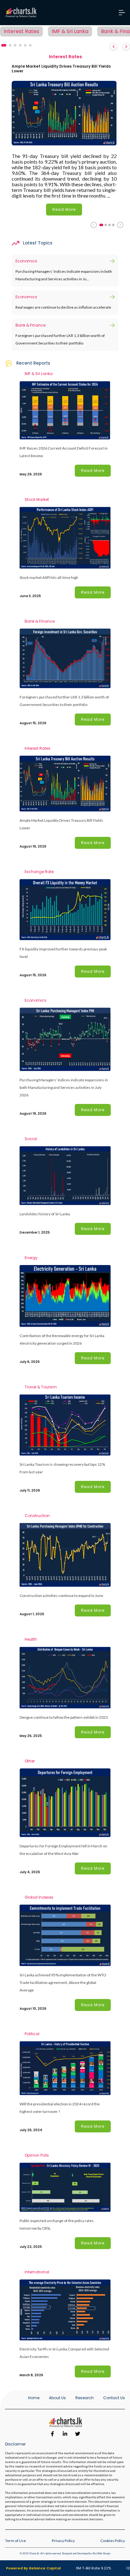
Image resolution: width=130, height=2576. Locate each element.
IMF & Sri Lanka (70, 31)
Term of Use (15, 2541)
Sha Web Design (101, 2553)
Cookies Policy (113, 2541)
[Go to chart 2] (106, 225)
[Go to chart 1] (101, 225)
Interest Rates (21, 31)
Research (85, 2398)
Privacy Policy (63, 2541)
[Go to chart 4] (113, 225)
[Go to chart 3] (109, 225)
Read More (64, 209)
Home (34, 2398)
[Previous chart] (94, 225)
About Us (57, 2398)
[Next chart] (120, 225)
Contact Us (114, 2398)
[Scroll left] (114, 47)
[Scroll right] (126, 47)
